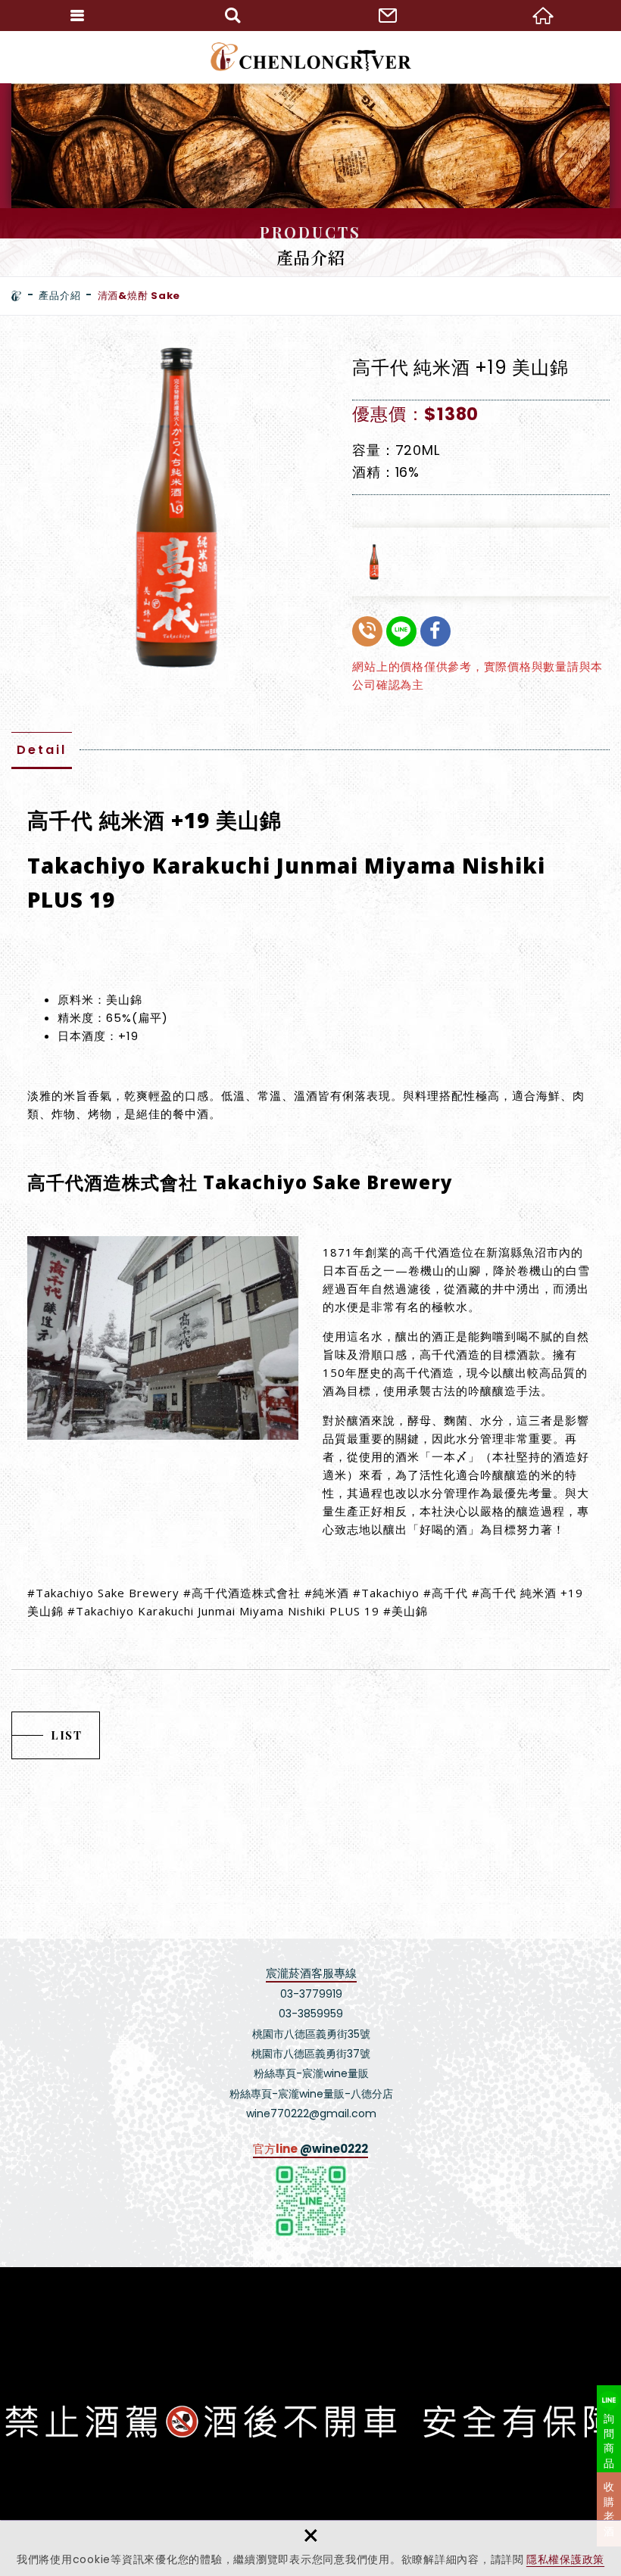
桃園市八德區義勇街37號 (311, 2054)
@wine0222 (334, 2149)
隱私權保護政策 (565, 2559)
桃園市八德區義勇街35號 (311, 2034)
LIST (66, 1735)
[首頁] (17, 296)
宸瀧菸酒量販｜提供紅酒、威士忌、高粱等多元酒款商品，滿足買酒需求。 (311, 57)
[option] (173, 508)
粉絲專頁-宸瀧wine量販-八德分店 (311, 2094)
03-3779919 (311, 1994)
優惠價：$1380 (415, 414)
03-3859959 (311, 2014)
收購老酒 (609, 2509)
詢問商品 (609, 2441)
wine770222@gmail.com (311, 2113)
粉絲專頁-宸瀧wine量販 (311, 2073)
